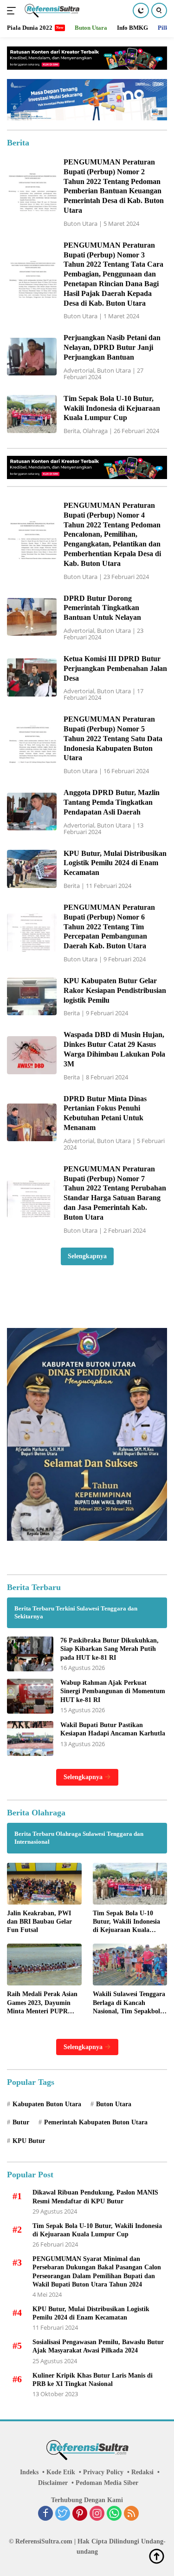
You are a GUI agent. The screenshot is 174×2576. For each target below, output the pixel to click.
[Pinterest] (80, 2514)
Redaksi (142, 2472)
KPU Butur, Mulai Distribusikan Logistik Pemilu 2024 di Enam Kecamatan (115, 863)
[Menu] (13, 11)
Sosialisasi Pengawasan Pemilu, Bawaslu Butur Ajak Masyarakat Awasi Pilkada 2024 (98, 2346)
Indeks (29, 2472)
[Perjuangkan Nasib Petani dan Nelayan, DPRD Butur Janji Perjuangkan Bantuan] (32, 357)
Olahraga (95, 431)
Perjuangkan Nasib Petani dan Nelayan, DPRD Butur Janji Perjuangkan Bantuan (112, 347)
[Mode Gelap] (141, 10)
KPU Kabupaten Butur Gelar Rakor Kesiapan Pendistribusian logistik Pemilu (115, 990)
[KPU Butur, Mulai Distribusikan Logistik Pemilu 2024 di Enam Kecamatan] (32, 869)
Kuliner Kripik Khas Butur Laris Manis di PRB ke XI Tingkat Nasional (93, 2380)
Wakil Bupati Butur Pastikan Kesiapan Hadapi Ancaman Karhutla (113, 1729)
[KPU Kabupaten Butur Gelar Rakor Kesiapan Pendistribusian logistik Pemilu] (32, 996)
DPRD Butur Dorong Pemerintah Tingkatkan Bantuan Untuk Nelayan (102, 608)
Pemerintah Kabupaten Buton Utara (96, 2122)
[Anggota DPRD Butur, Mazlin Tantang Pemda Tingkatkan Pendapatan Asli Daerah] (32, 812)
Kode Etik (61, 2472)
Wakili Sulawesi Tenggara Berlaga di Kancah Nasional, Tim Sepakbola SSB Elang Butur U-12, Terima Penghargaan (129, 2003)
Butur (21, 2122)
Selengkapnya (87, 1256)
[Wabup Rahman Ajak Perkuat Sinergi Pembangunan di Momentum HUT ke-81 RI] (30, 1696)
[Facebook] (45, 2514)
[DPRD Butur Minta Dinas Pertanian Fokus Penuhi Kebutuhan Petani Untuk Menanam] (32, 1122)
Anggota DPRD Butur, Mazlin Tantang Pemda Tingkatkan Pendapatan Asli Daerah (112, 802)
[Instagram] (97, 2514)
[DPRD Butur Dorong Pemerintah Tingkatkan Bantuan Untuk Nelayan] (32, 617)
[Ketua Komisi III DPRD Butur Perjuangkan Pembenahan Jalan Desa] (32, 677)
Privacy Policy (103, 2472)
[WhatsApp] (114, 2514)
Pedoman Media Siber (107, 2483)
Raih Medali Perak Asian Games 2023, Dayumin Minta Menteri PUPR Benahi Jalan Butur (42, 2003)
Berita (72, 431)
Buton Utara (81, 223)
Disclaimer (53, 2483)
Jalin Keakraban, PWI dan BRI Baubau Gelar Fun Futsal (39, 1922)
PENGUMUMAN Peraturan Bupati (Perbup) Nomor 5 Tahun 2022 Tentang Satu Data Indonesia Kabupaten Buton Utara (113, 738)
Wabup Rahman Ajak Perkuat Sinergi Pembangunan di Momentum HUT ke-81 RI (113, 1691)
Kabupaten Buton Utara (47, 2104)
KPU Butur (29, 2141)
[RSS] (131, 2514)
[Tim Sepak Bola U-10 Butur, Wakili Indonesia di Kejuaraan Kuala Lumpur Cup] (32, 414)
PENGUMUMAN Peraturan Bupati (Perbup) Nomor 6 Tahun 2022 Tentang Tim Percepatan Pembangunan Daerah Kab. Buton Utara (109, 927)
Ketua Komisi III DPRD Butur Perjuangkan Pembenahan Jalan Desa (115, 668)
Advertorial (79, 370)
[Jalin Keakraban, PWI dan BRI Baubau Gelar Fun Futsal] (44, 1884)
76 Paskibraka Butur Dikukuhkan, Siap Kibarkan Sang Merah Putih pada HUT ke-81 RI (110, 1649)
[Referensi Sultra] (51, 11)
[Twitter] (63, 2514)
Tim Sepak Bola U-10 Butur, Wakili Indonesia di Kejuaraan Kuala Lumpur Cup (112, 408)
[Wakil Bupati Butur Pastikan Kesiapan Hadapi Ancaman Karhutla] (30, 1738)
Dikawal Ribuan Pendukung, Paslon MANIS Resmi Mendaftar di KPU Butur (95, 2197)
